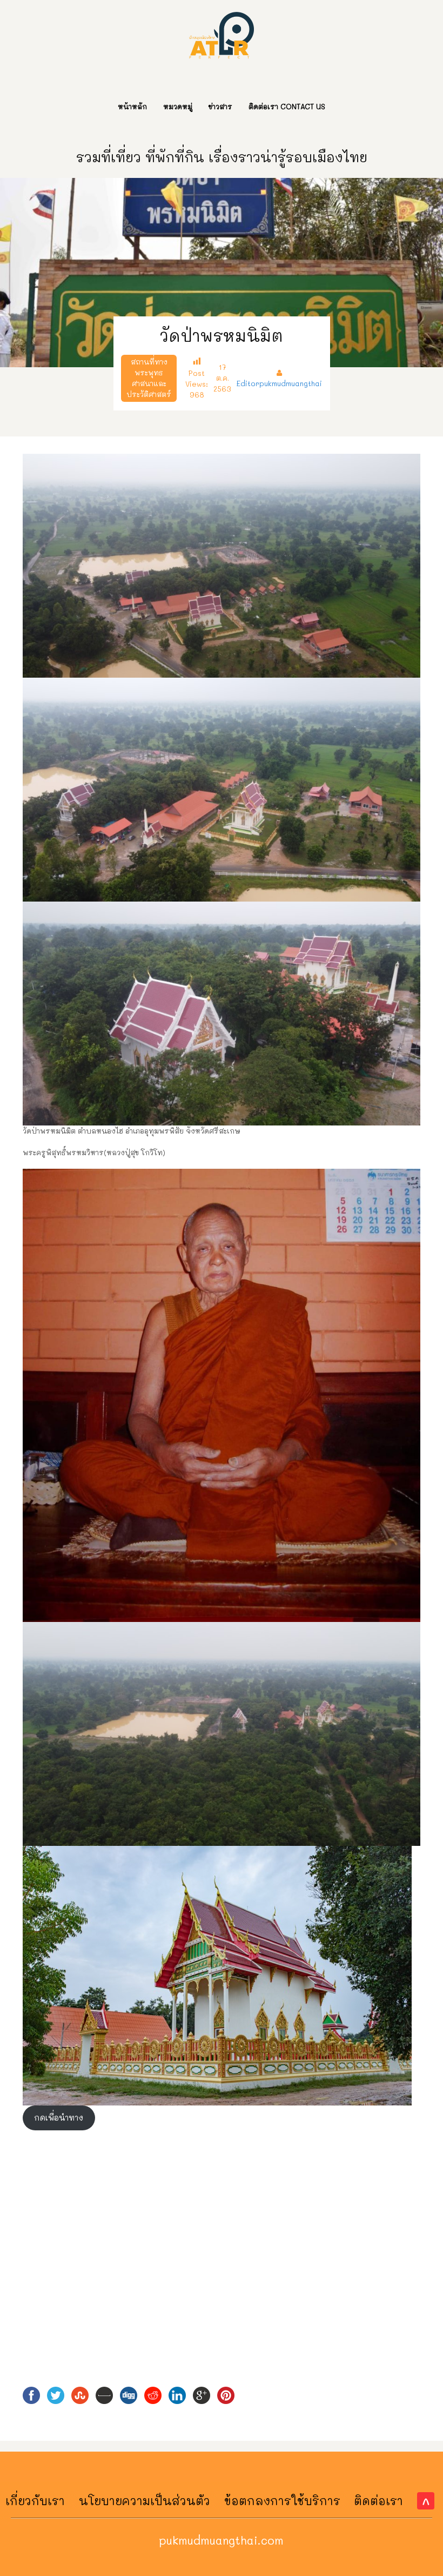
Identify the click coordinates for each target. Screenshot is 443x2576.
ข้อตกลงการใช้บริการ (282, 2501)
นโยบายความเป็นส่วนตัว (145, 2501)
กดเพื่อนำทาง (59, 2118)
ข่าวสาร (220, 106)
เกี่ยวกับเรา (35, 2501)
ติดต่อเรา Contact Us (287, 106)
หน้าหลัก (132, 106)
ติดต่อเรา (378, 2501)
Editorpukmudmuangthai (279, 383)
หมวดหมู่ (178, 106)
